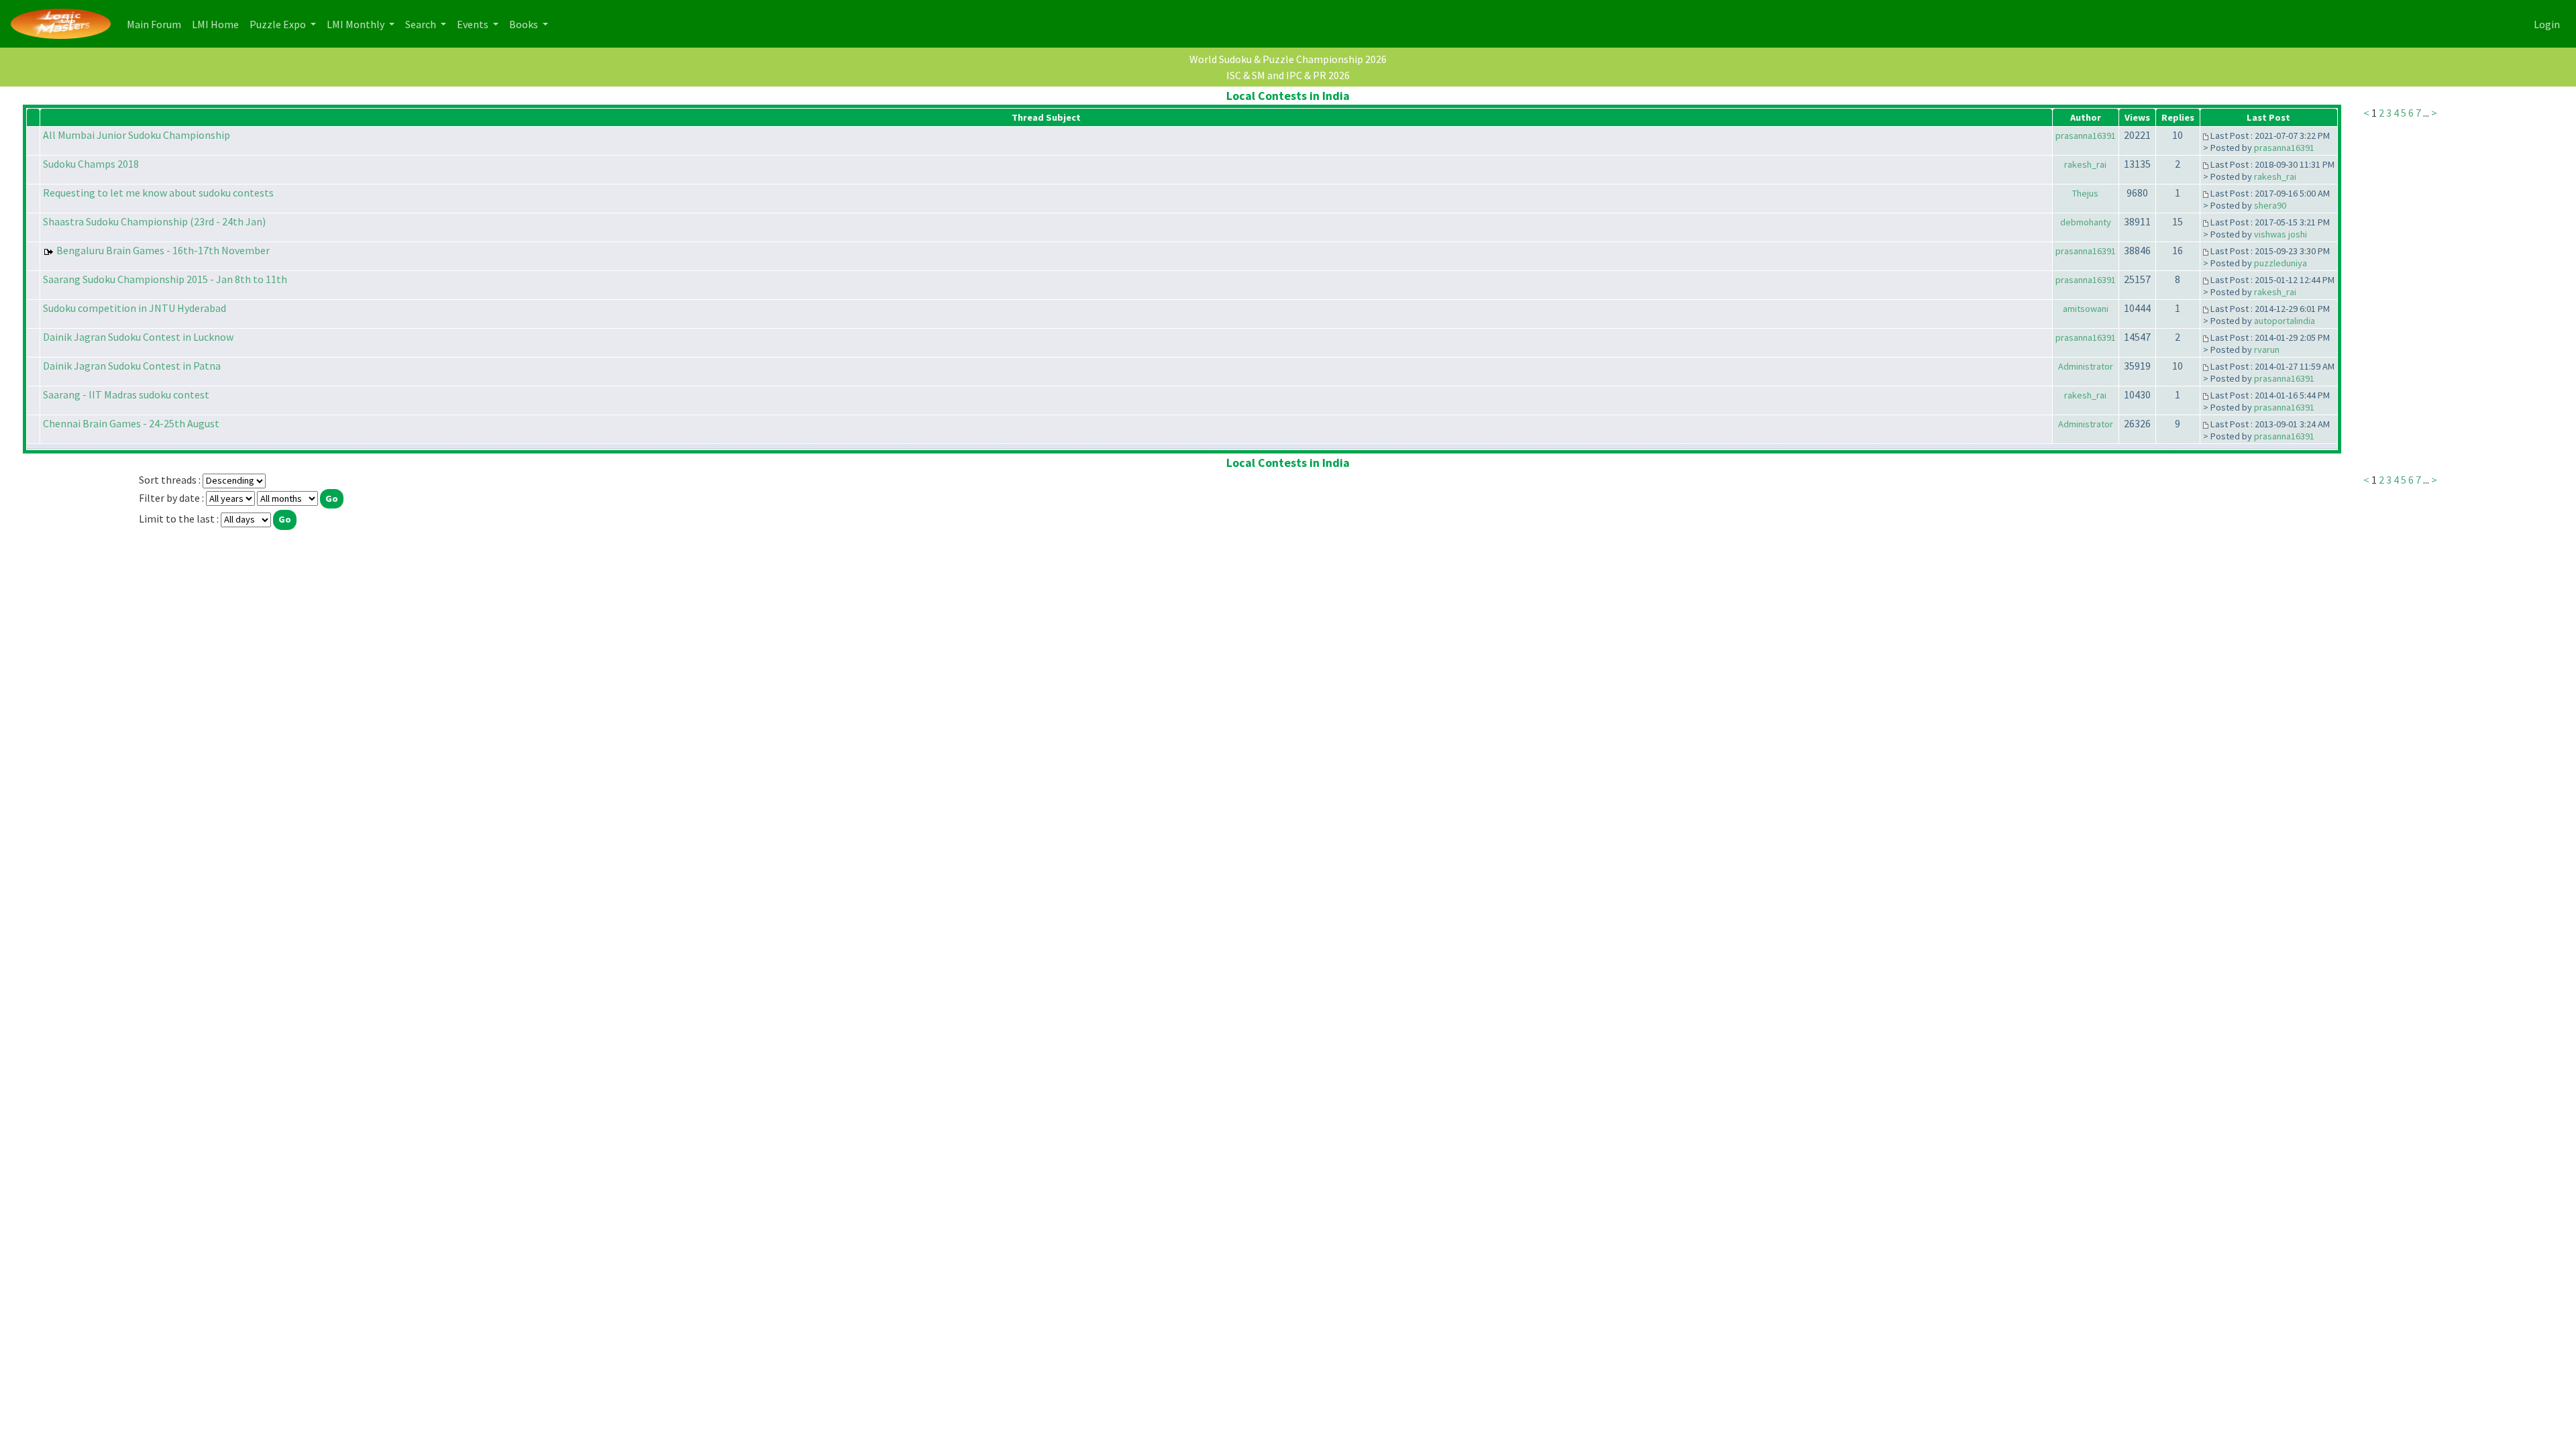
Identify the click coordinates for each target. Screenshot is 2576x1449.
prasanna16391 (2086, 136)
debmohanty (2086, 222)
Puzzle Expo (279, 24)
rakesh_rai (2085, 164)
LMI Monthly (357, 24)
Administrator (2086, 366)
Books (525, 24)
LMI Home (218, 24)
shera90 (2270, 205)
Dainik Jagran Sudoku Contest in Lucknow (138, 337)
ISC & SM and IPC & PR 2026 (1288, 75)
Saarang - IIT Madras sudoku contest (126, 394)
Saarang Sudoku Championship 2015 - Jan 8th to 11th (165, 279)
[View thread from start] (2206, 136)
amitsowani (2086, 309)
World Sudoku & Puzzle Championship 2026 (1288, 59)
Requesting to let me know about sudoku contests (158, 193)
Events (474, 24)
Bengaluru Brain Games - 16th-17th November (163, 250)
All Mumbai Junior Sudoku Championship (137, 135)
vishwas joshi (2280, 234)
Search (422, 24)
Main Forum (157, 24)
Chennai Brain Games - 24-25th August (131, 423)
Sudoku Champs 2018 (91, 164)
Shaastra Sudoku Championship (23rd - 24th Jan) (154, 221)
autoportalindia (2285, 321)
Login (2547, 24)
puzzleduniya (2280, 263)
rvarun (2267, 350)
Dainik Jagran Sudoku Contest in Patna (132, 366)
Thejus (2085, 193)
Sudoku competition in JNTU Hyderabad (135, 308)
